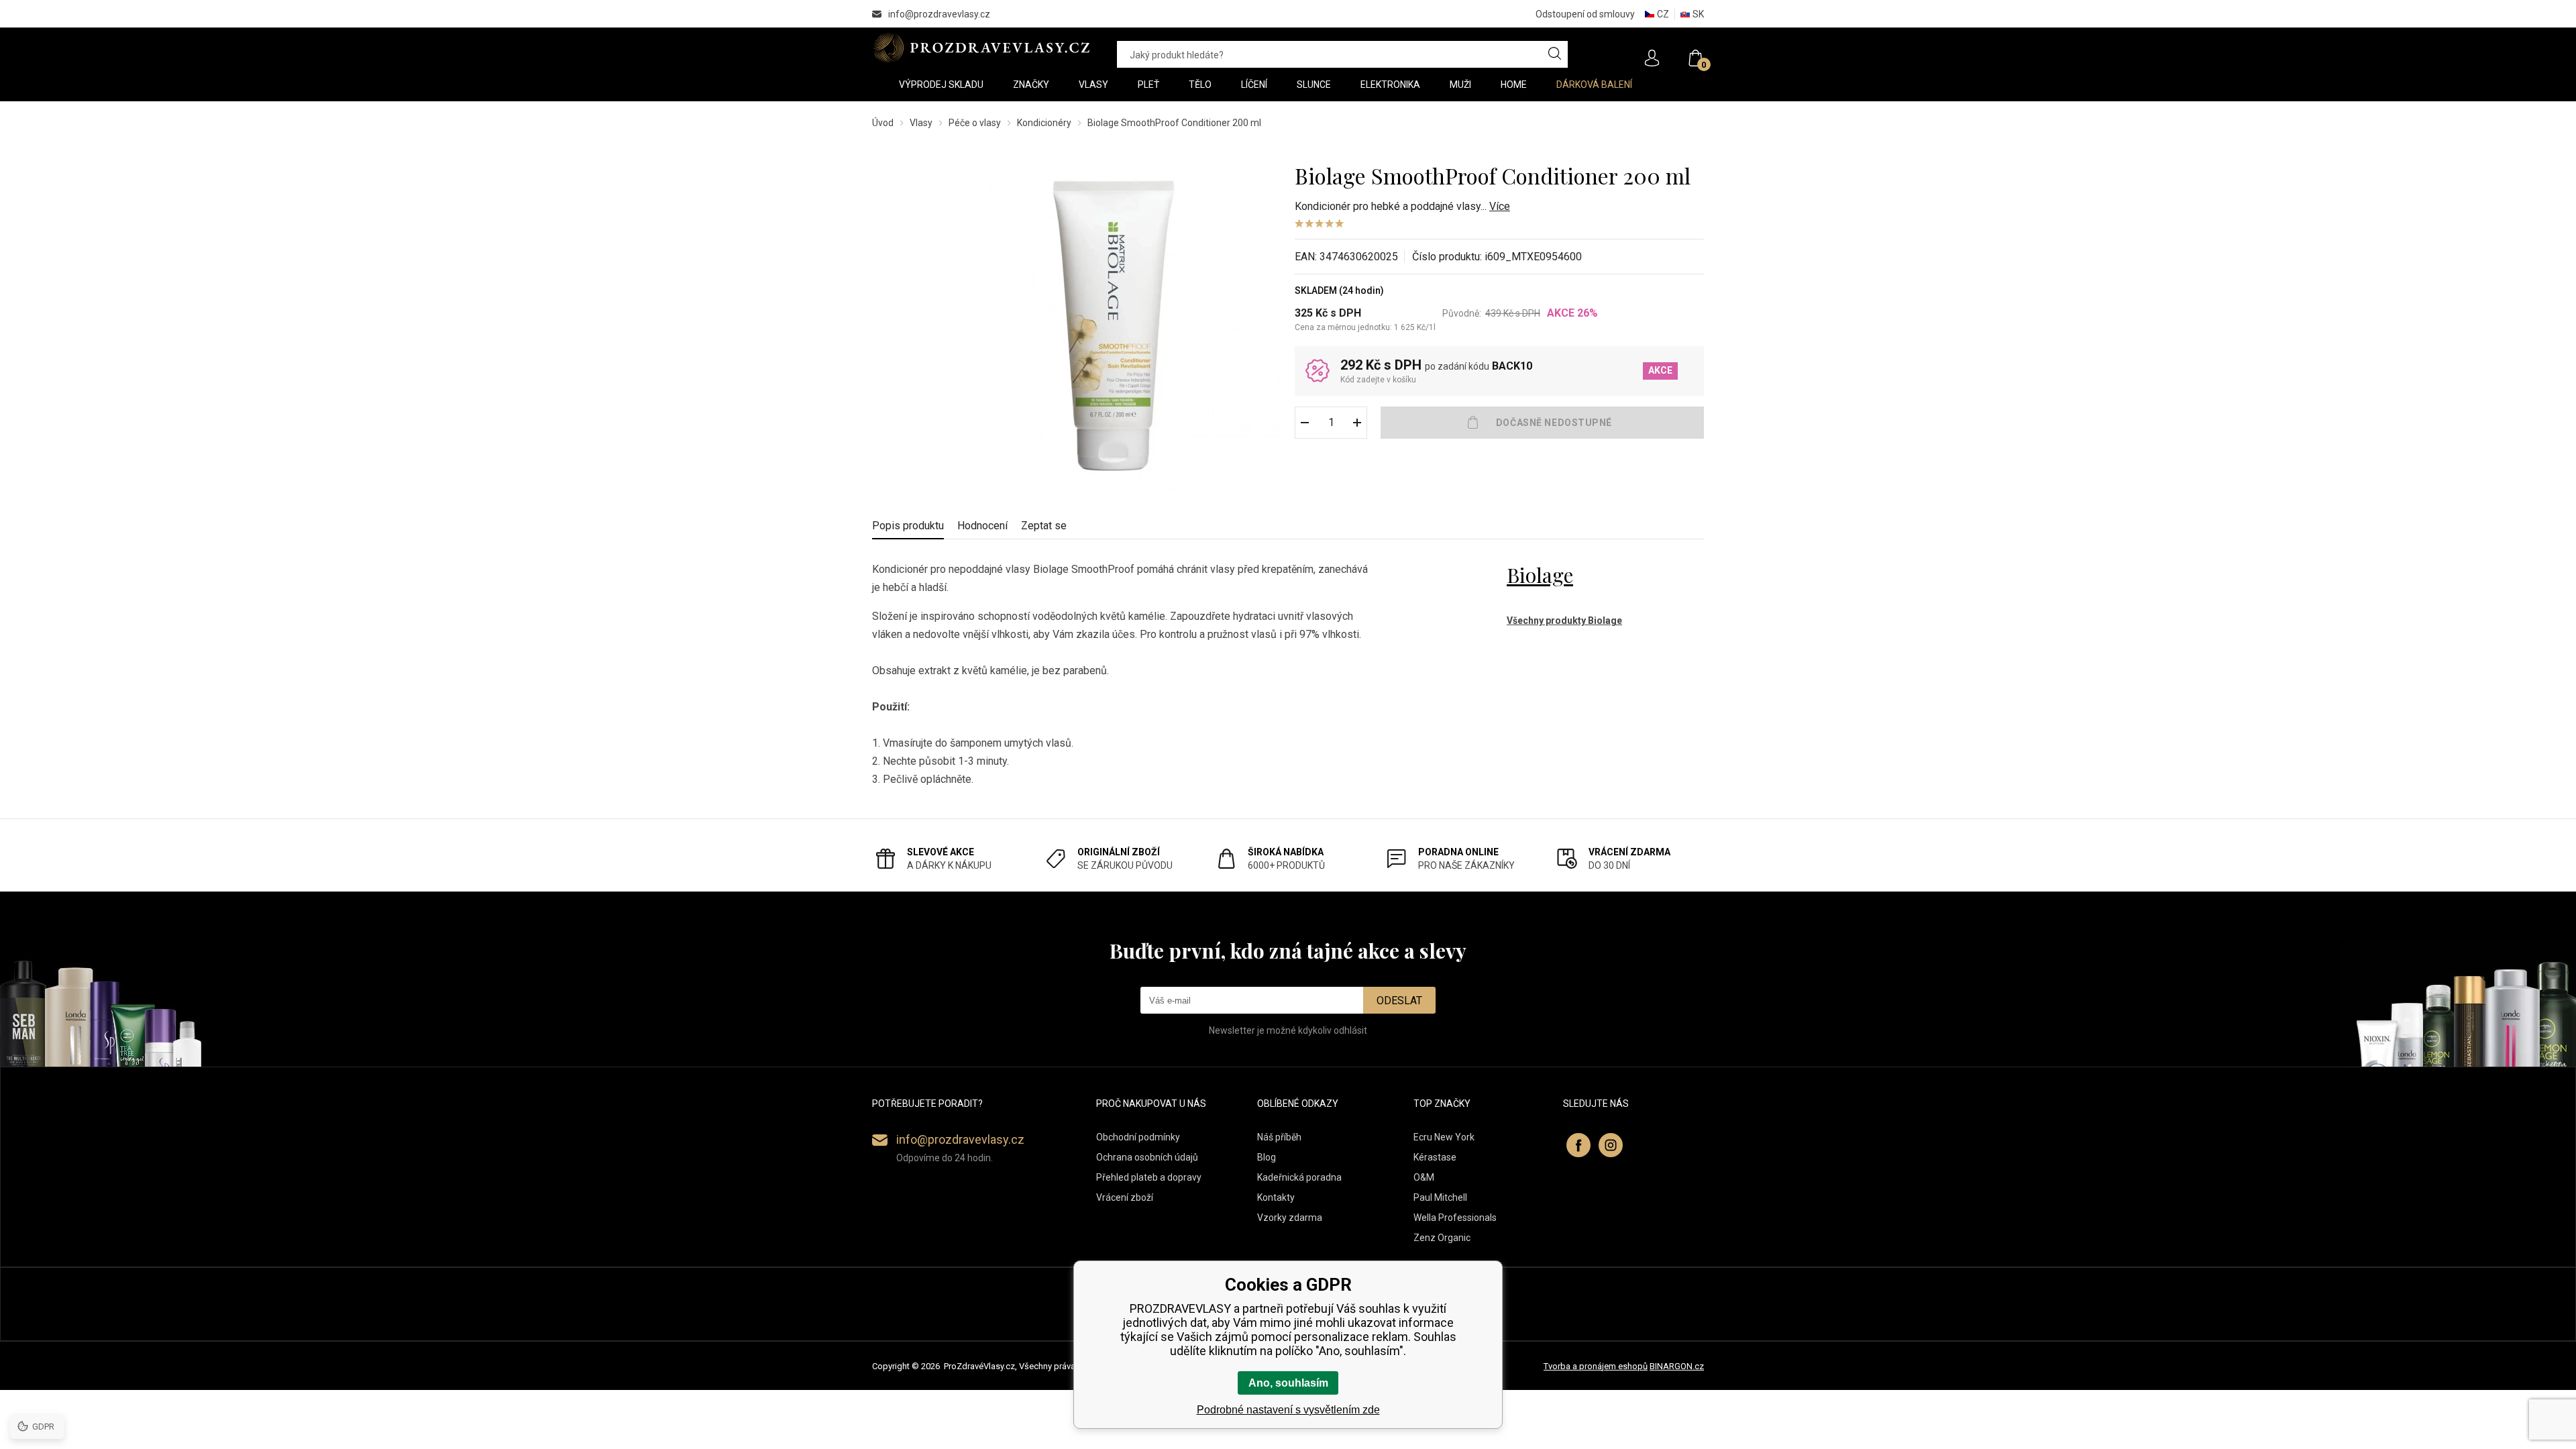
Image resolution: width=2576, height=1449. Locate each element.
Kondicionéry (1044, 123)
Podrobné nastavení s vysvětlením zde (1288, 1410)
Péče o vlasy (975, 123)
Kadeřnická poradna (1299, 1177)
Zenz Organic (1442, 1238)
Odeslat (1399, 1001)
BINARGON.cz (1677, 1366)
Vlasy (921, 123)
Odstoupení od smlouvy (1585, 14)
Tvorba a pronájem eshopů (1596, 1366)
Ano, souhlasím (1288, 1383)
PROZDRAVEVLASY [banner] (981, 48)
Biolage (1540, 575)
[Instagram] (1611, 1145)
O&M (1424, 1177)
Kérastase (1435, 1157)
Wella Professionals (1455, 1218)
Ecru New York (1444, 1137)
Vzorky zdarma (1290, 1218)
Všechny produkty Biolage (1564, 621)
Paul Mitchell (1440, 1197)
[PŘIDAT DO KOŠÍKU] (1542, 423)
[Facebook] (1578, 1145)
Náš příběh (1279, 1137)
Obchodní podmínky (1138, 1137)
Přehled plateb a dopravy (1149, 1177)
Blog (1267, 1157)
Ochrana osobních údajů (1147, 1157)
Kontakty (1276, 1197)
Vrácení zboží (1125, 1197)
